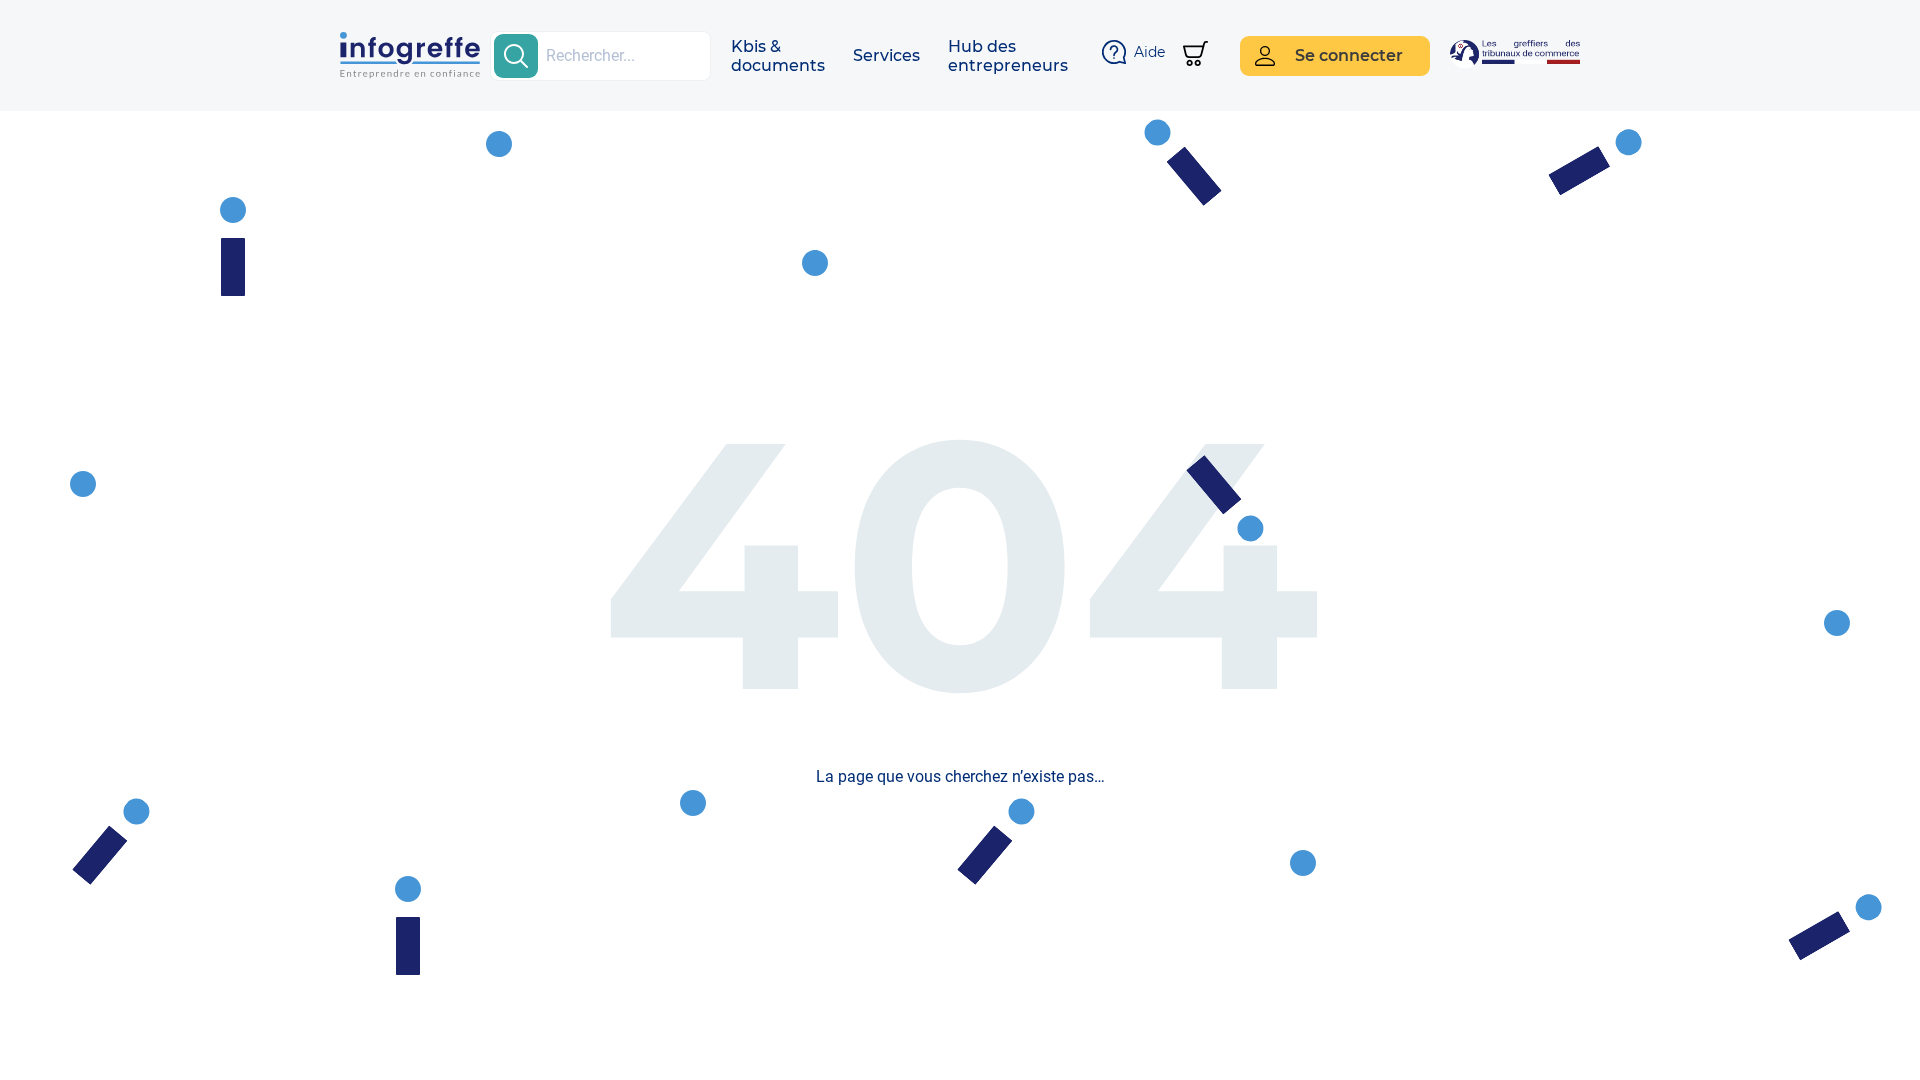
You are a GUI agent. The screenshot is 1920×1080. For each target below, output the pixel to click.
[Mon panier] (1195, 55)
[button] (778, 56)
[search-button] (516, 56)
